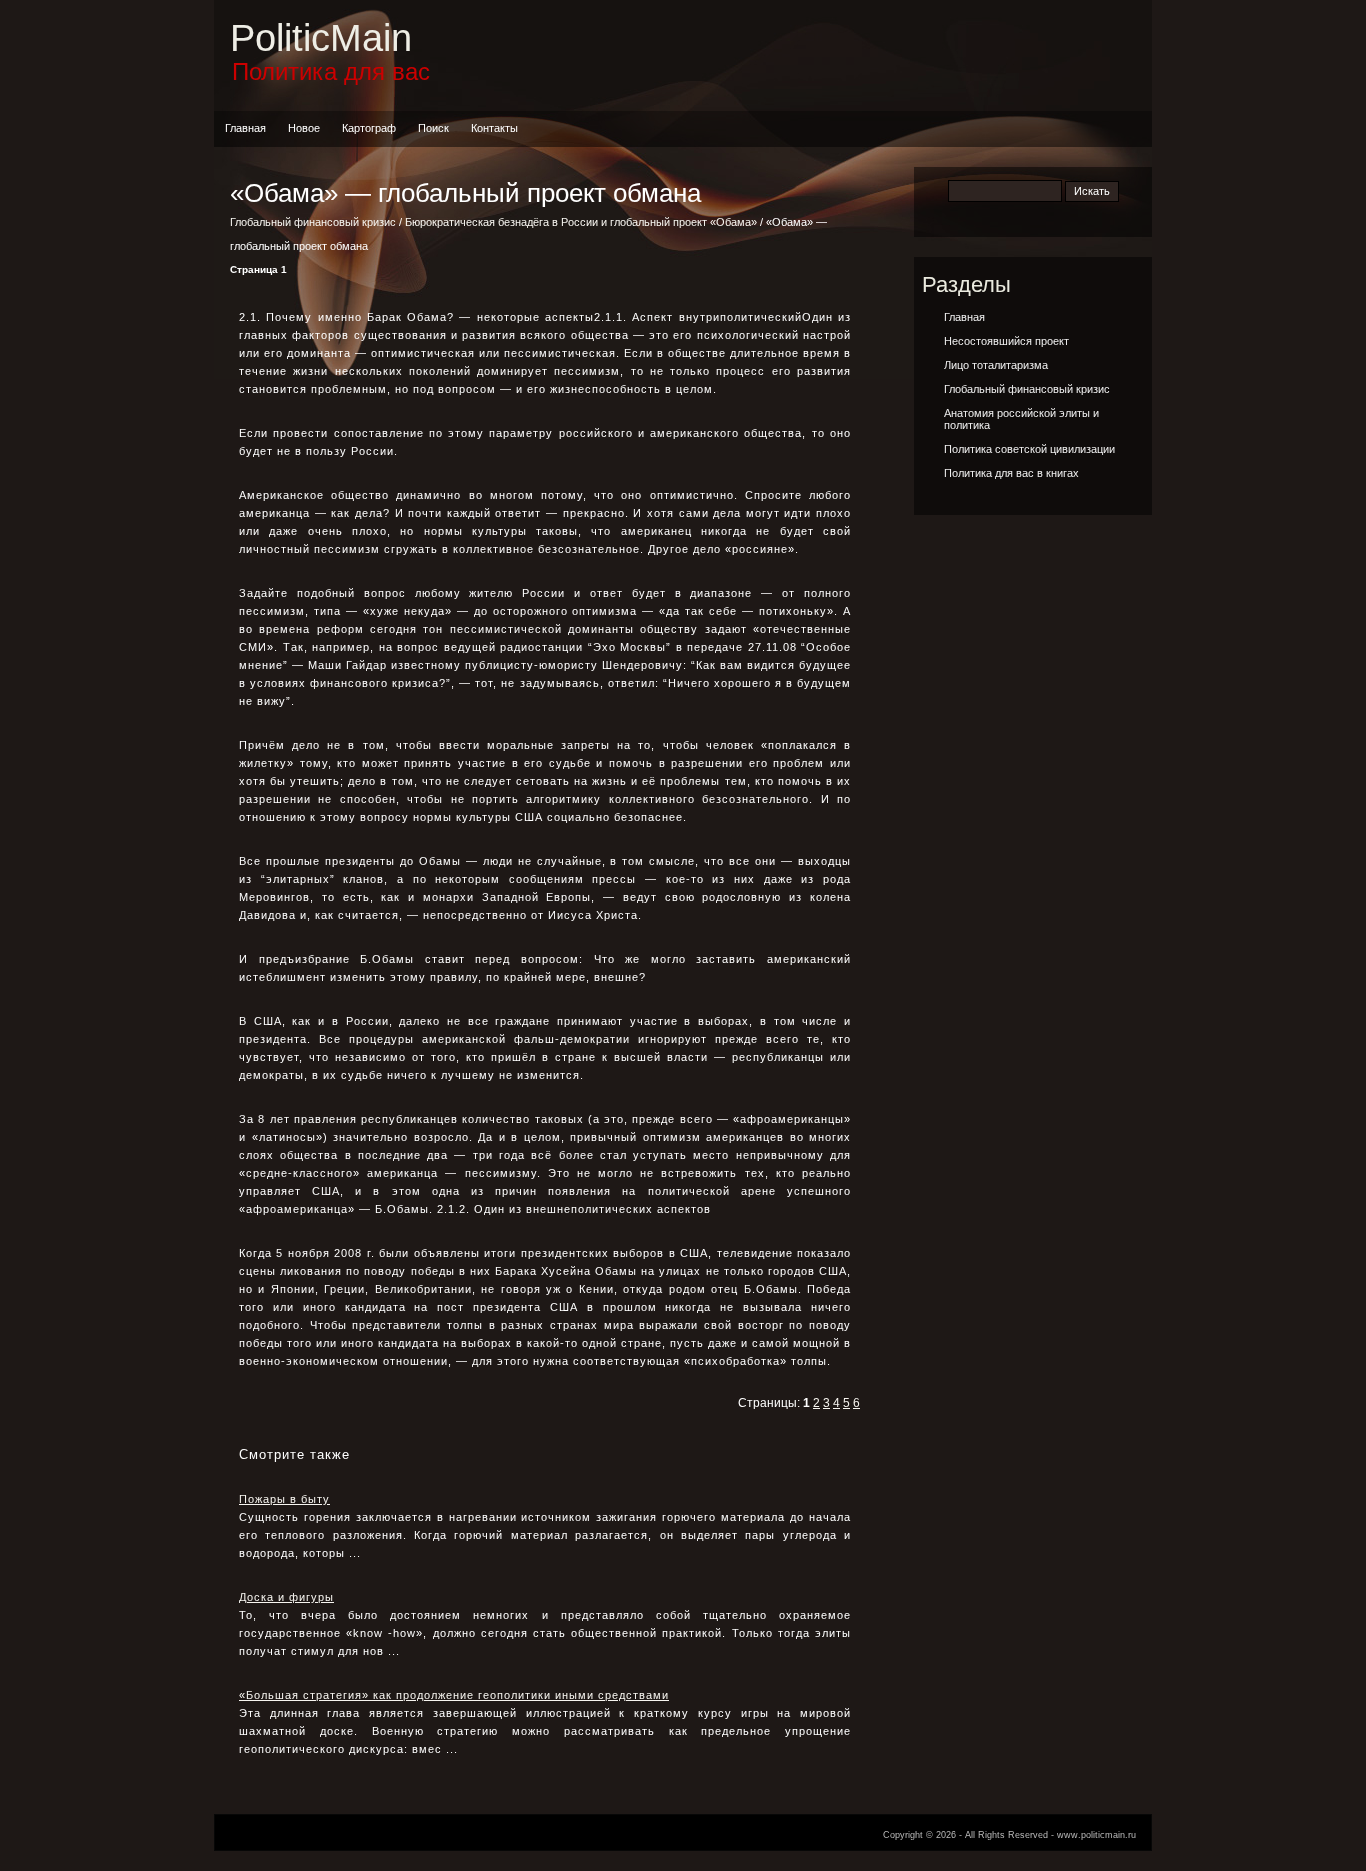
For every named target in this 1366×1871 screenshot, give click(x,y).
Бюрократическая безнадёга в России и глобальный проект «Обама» (581, 222)
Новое (304, 128)
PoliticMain (321, 38)
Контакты (494, 128)
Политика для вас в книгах (1011, 473)
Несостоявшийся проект (1006, 341)
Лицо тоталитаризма (996, 365)
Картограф (369, 128)
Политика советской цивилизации (1029, 449)
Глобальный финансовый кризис (313, 222)
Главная (245, 128)
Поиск (433, 128)
